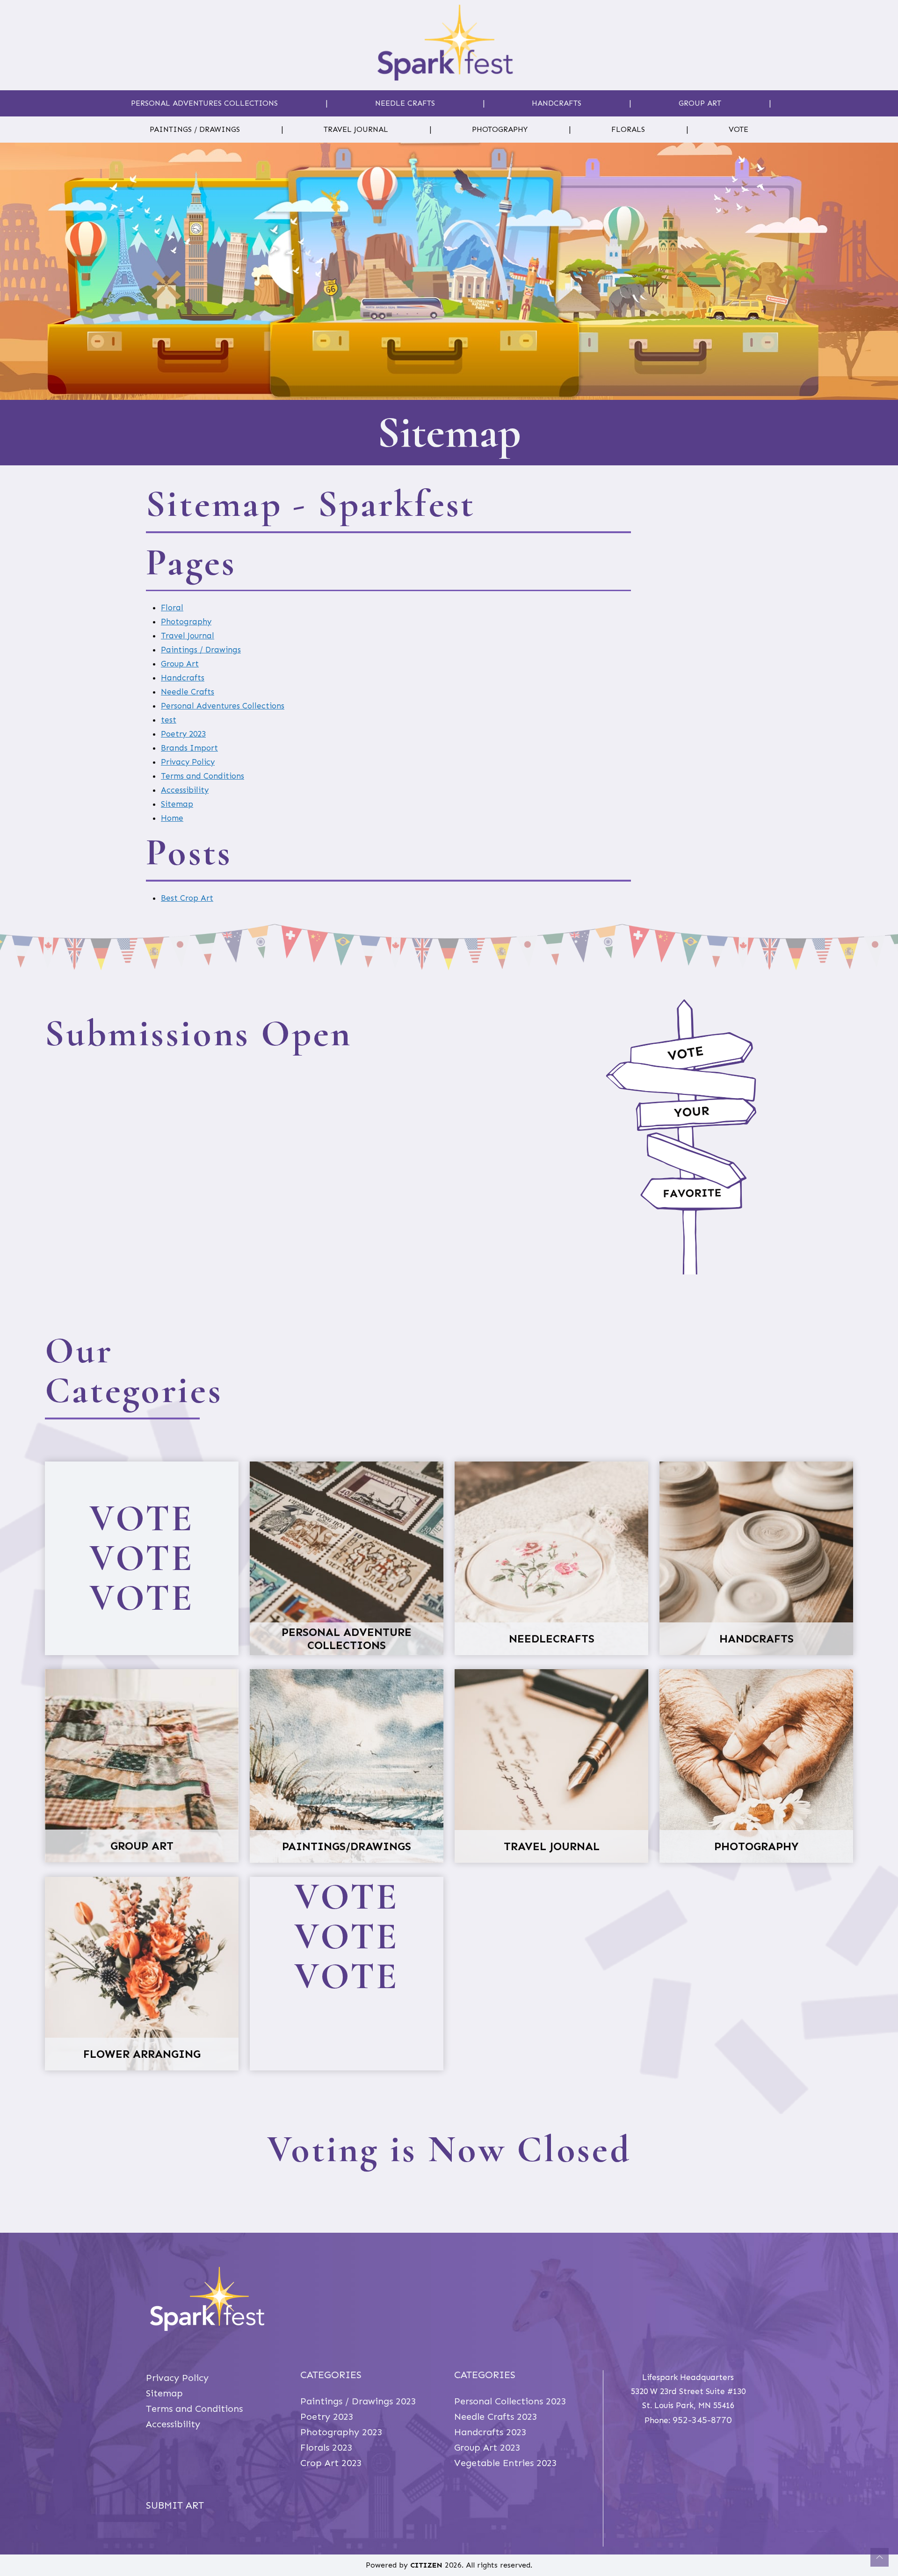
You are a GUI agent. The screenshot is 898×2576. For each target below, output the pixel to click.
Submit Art (175, 2505)
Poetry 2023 (183, 734)
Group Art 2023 (487, 2447)
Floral (172, 608)
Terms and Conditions (203, 776)
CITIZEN (426, 2565)
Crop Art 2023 (331, 2463)
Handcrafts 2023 (490, 2432)
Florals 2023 (326, 2447)
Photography (500, 129)
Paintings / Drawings (195, 129)
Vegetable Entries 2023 (506, 2463)
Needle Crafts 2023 (496, 2417)
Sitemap (177, 804)
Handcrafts (557, 103)
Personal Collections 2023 (510, 2401)
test (169, 720)
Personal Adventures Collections (204, 103)
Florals (628, 129)
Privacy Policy (188, 762)
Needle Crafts (405, 103)
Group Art (700, 103)
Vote (739, 129)
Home (172, 818)
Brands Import (189, 748)
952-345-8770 (702, 2420)
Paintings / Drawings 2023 (358, 2401)
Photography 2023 (341, 2432)
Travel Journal (356, 129)
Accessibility (185, 790)
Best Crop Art (187, 898)
